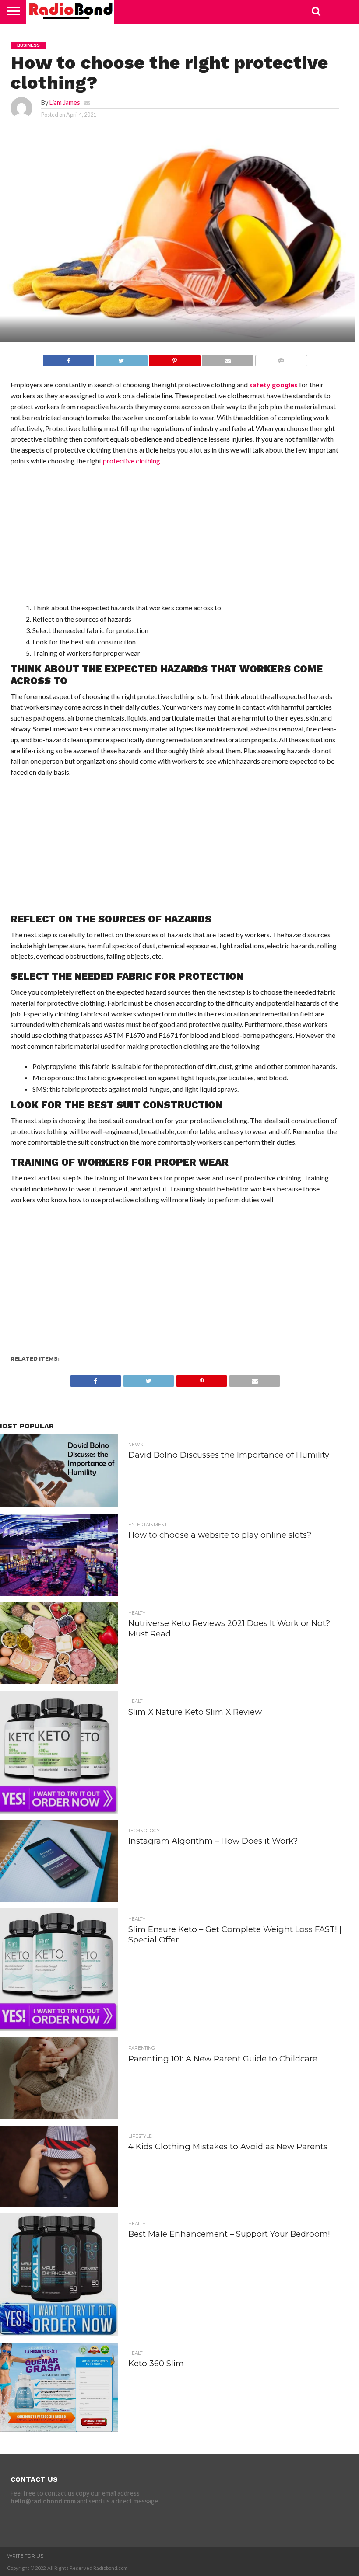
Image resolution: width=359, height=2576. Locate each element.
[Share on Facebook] (69, 358)
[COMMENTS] (281, 358)
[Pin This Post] (175, 358)
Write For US (25, 2556)
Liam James (65, 103)
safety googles (273, 385)
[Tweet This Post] (121, 358)
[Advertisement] (175, 536)
